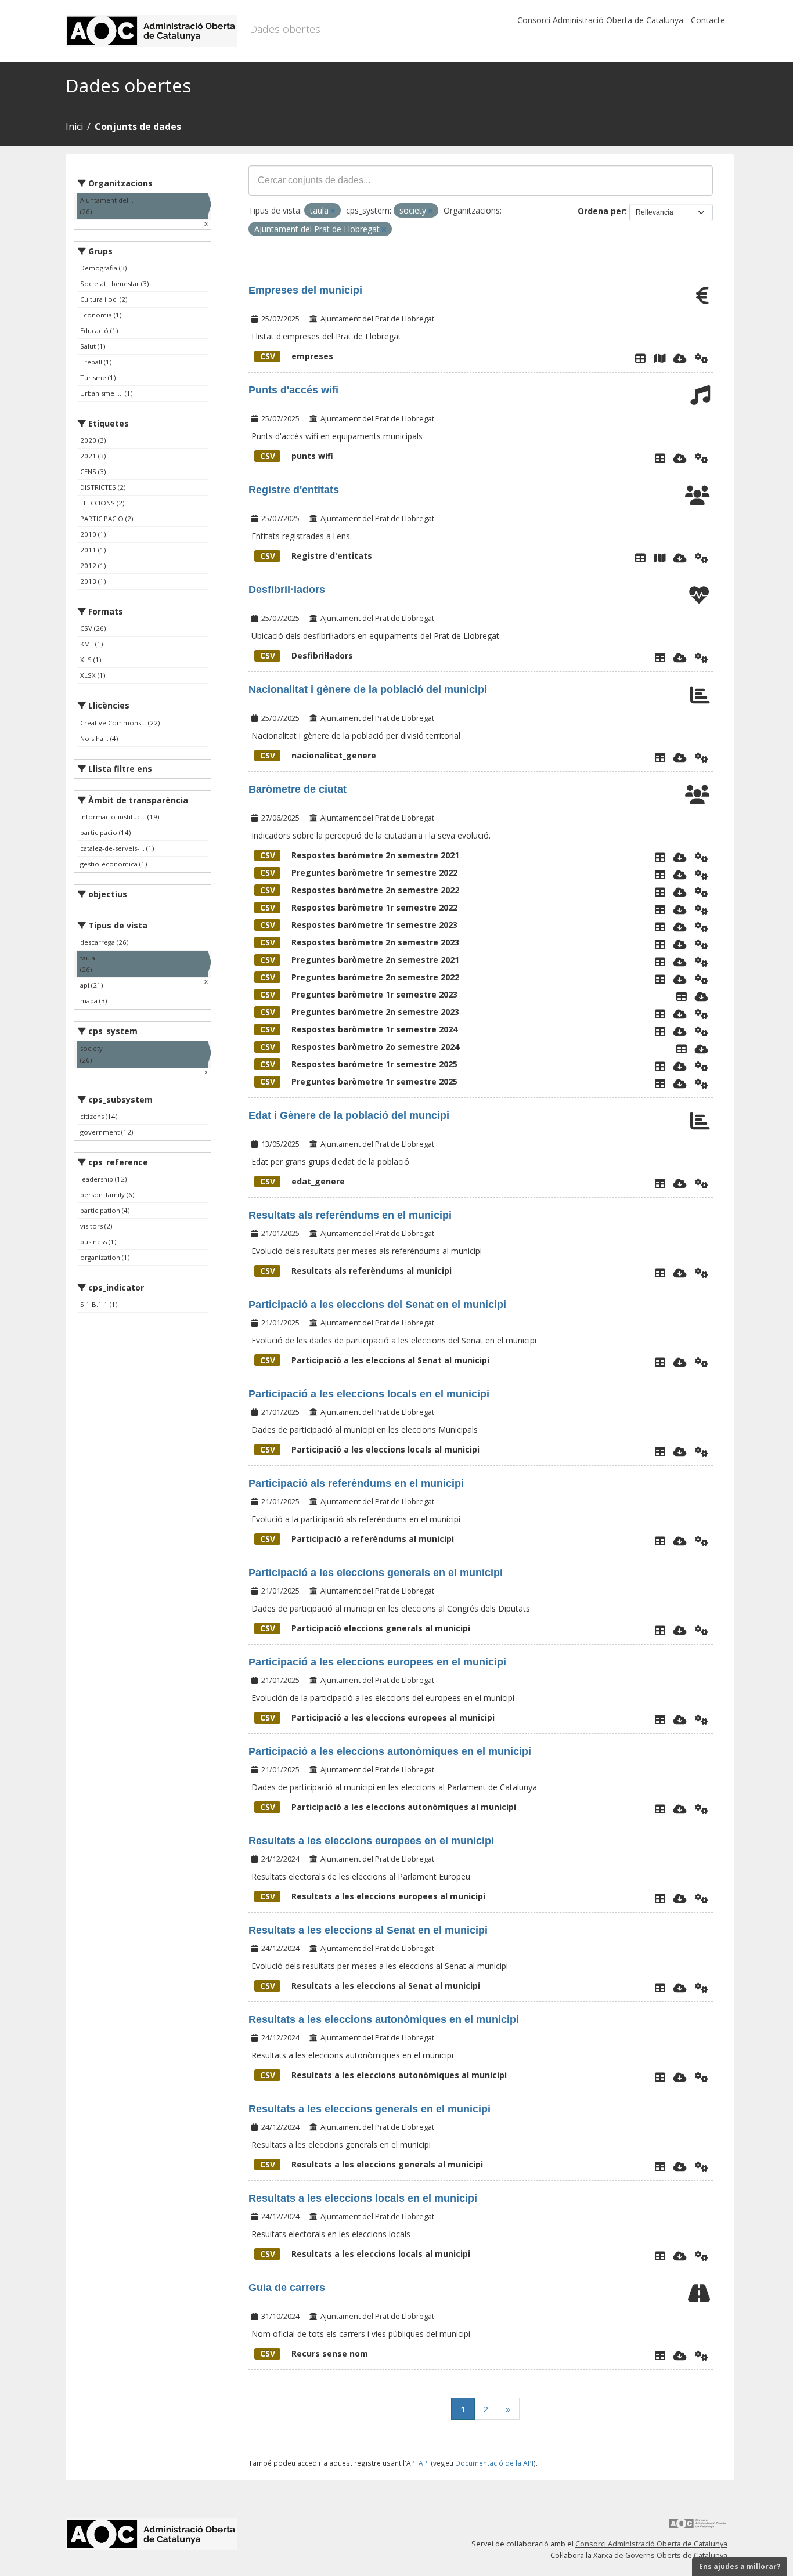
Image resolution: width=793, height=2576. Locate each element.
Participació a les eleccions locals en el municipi (369, 1394)
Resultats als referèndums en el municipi (350, 1215)
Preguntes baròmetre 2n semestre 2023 (360, 1012)
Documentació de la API (494, 2463)
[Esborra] (333, 211)
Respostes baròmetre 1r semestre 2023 (359, 925)
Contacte (708, 20)
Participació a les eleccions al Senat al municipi (375, 1360)
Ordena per (601, 211)
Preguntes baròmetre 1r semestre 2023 (359, 994)
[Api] (702, 358)
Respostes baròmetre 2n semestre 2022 (360, 890)
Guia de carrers (287, 2288)
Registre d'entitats (294, 490)
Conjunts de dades (138, 127)
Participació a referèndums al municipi (357, 1539)
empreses (297, 356)
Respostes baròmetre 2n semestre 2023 (360, 942)
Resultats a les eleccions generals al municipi (372, 2164)
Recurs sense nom (314, 2353)
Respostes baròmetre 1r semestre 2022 (359, 907)
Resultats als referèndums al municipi (356, 1271)
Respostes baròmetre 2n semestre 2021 (360, 855)
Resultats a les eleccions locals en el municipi (363, 2198)
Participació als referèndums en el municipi (356, 1483)
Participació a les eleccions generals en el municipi (376, 1573)
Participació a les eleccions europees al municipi (377, 1717)
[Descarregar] (680, 358)
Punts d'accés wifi (293, 390)
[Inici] (154, 31)
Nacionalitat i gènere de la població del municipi (368, 689)
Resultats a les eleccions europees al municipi (373, 1896)
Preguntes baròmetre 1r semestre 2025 (359, 1081)
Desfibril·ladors (287, 590)
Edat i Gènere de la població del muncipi (349, 1115)
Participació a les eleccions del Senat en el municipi (377, 1305)
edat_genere (302, 1181)
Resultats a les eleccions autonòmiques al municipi (383, 2075)
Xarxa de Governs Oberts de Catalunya (660, 2555)
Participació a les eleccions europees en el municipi (377, 1662)
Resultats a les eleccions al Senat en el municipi (368, 1930)
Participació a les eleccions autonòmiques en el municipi (390, 1751)
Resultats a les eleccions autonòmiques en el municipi (384, 2019)
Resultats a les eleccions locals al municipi (365, 2254)
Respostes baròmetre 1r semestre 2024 (359, 1029)
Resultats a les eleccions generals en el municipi (370, 2109)
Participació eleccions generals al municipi (365, 1628)
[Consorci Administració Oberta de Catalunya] (698, 2528)
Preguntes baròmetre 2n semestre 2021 (360, 960)
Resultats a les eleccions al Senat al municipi (370, 1986)
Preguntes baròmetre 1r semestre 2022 (359, 872)
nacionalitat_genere (318, 755)
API (424, 2463)
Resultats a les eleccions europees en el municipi (371, 1841)
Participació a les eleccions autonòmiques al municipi (388, 1807)
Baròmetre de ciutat (298, 789)
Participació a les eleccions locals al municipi (370, 1449)
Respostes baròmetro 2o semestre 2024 (360, 1047)
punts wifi (297, 456)
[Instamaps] (659, 358)
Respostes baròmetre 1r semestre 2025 (359, 1064)
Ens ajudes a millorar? (740, 2566)
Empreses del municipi (305, 290)
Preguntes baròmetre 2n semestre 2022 (360, 977)
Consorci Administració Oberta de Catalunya (600, 20)
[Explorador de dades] (640, 358)
